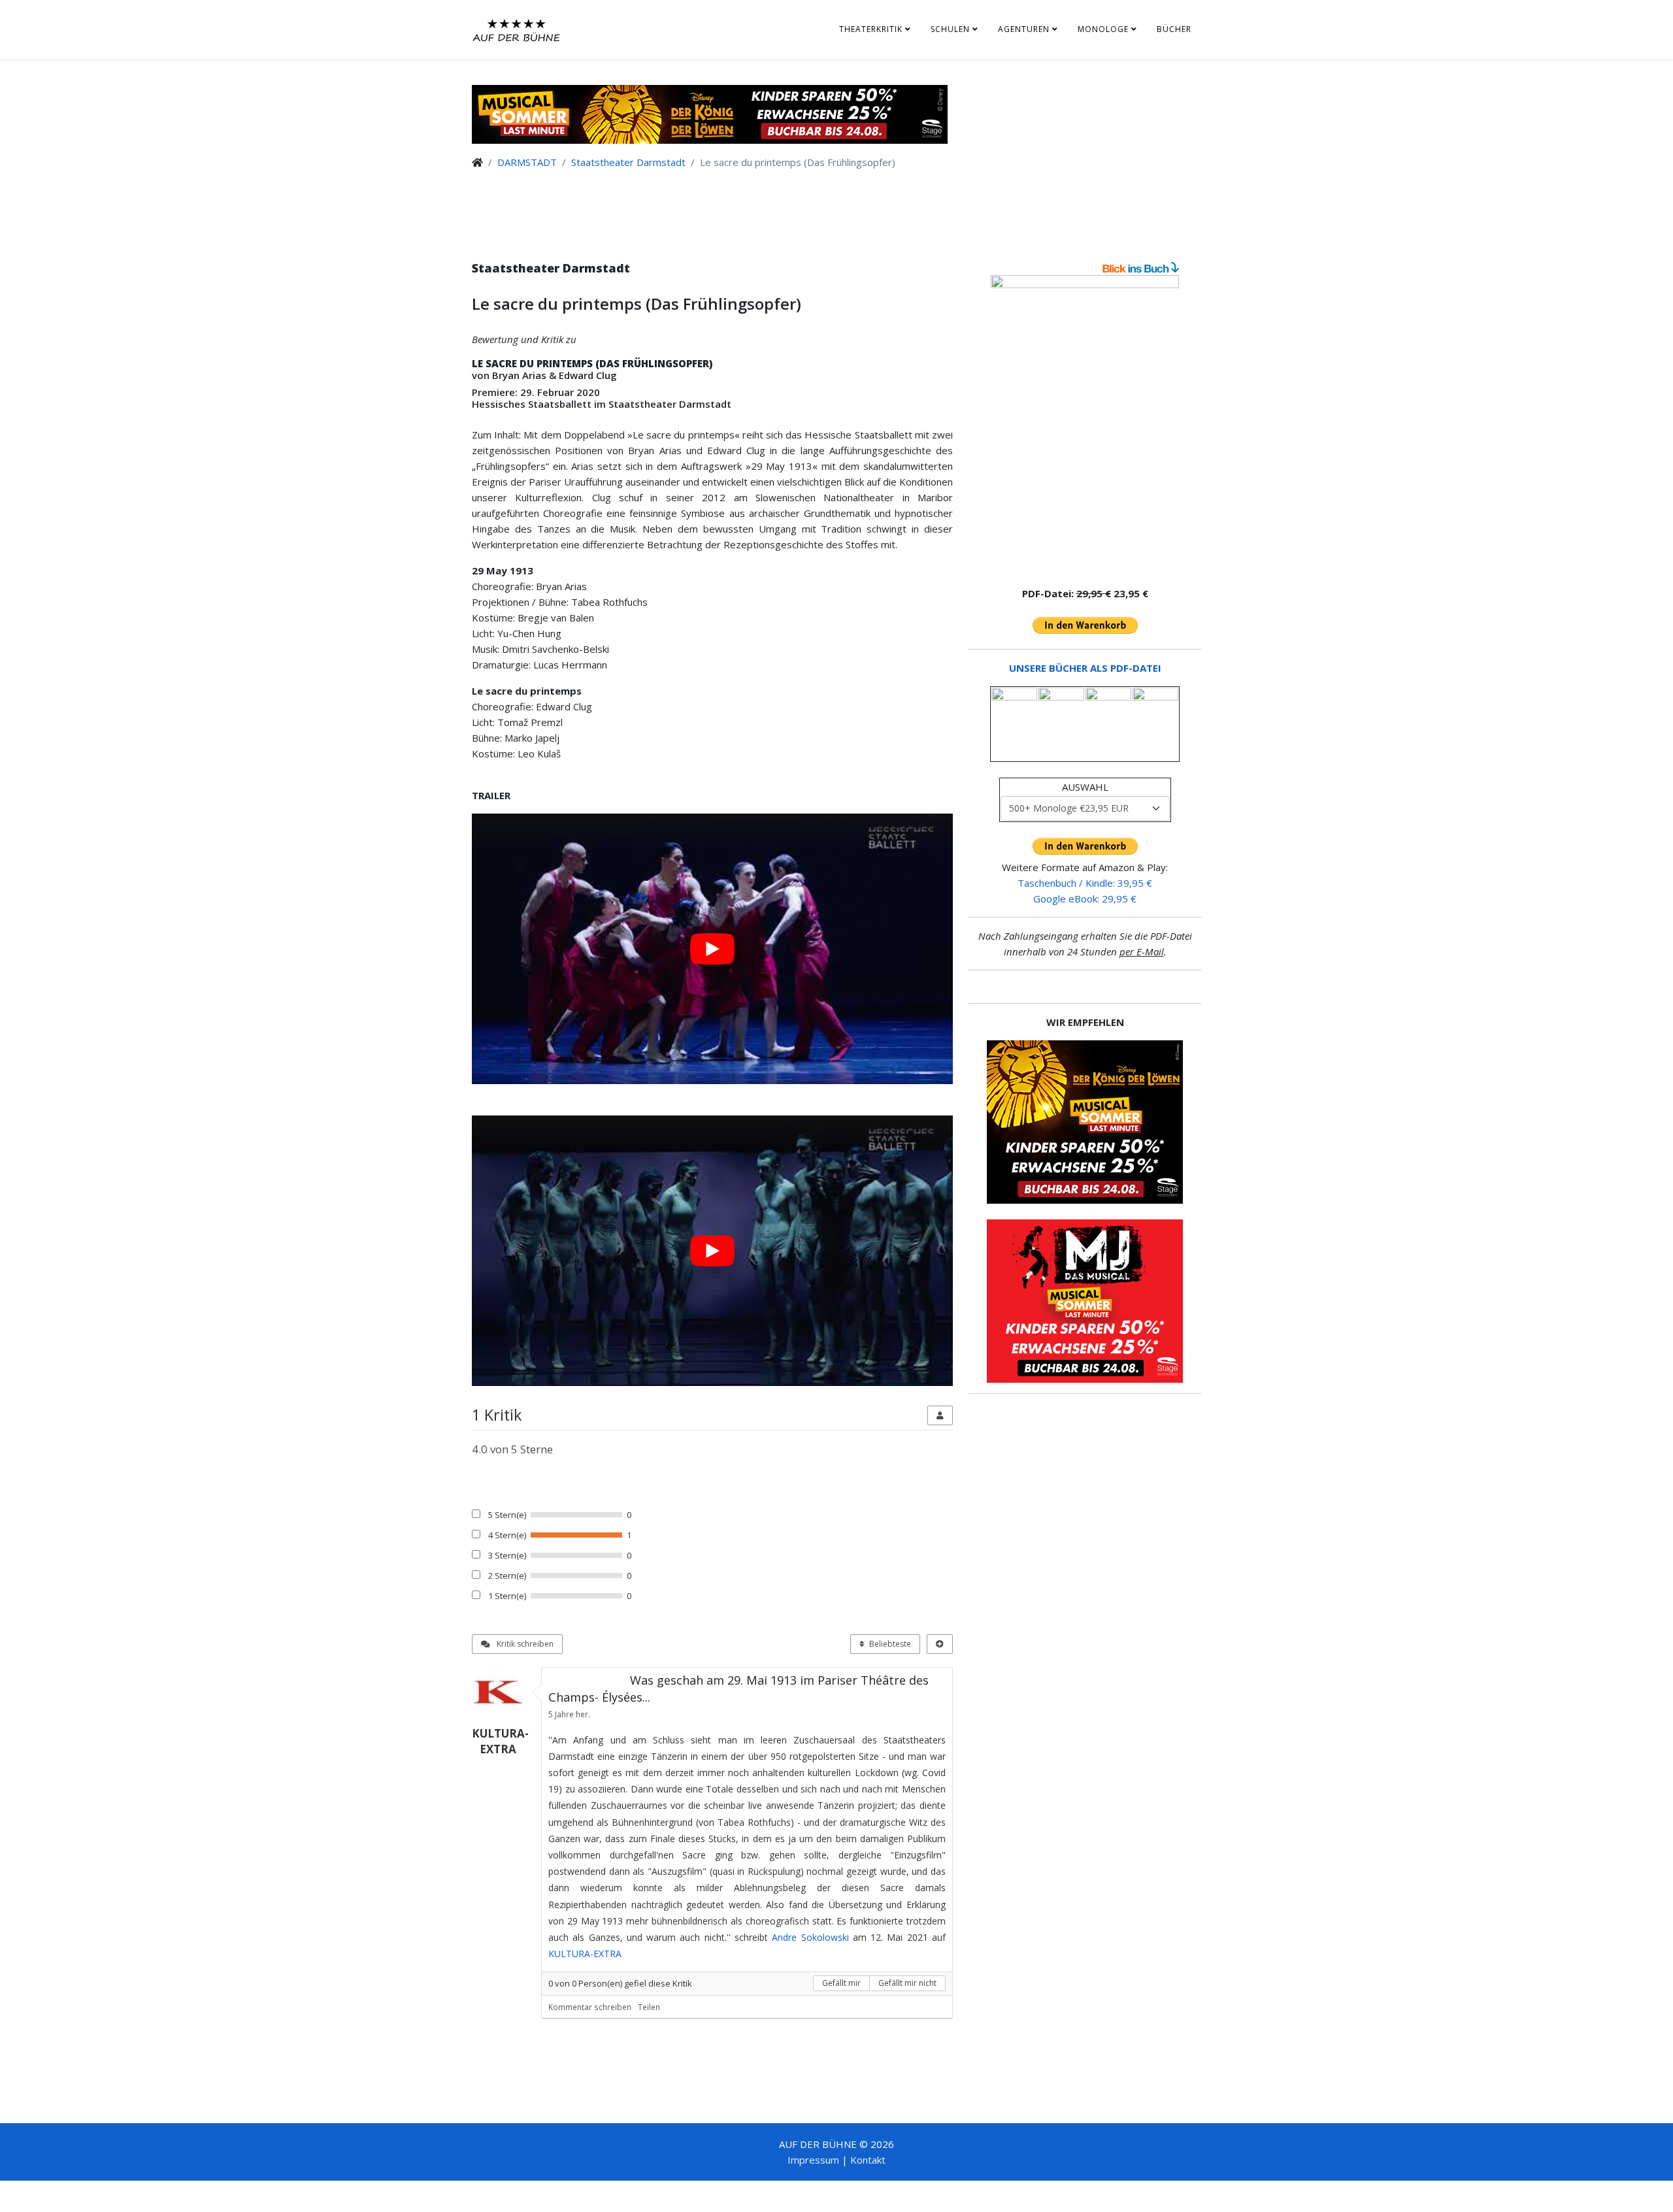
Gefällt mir (841, 1983)
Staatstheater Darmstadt (628, 162)
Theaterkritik (871, 29)
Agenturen (1024, 29)
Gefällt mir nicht (907, 1983)
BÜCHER (1174, 29)
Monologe (1103, 29)
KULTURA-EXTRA (585, 1954)
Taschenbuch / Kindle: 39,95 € (1085, 883)
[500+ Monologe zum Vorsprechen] (1085, 425)
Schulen (950, 29)
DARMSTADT (527, 162)
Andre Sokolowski (810, 1937)
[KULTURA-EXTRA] (503, 1693)
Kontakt (868, 2160)
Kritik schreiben (524, 1644)
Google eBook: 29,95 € (1085, 899)
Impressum (813, 2160)
